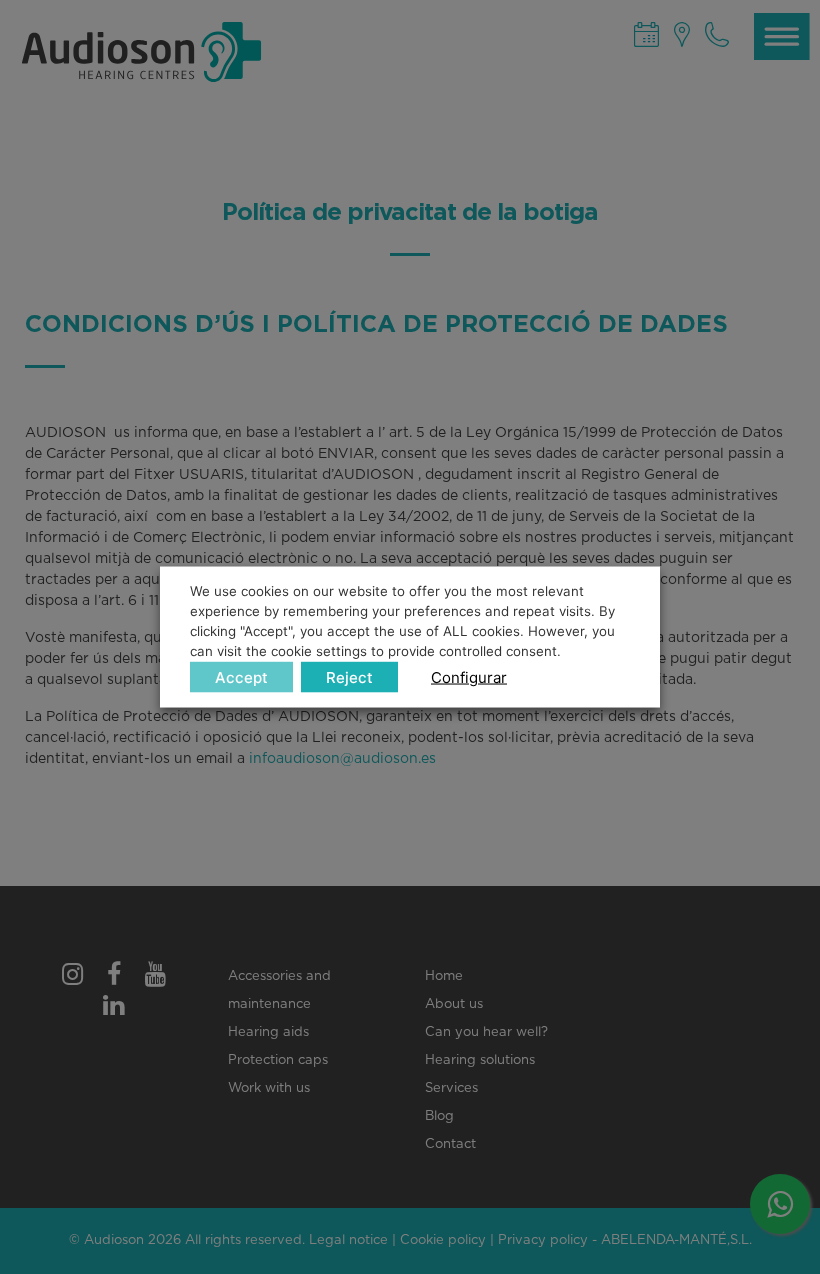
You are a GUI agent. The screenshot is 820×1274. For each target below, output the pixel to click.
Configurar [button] (469, 676)
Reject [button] (349, 676)
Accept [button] (241, 676)
